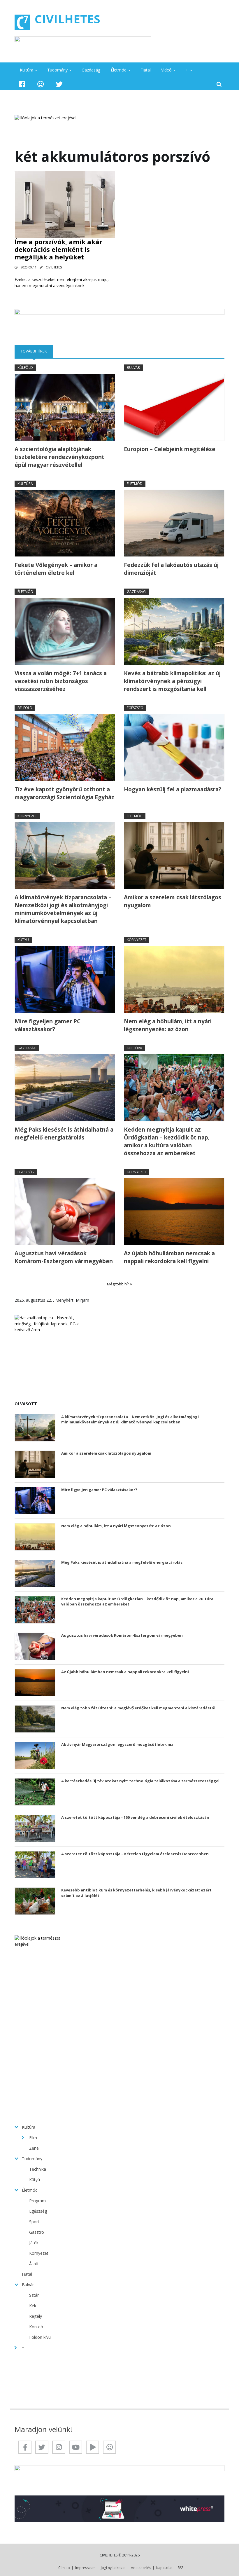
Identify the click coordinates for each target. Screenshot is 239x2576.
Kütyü (23, 940)
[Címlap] (22, 22)
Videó (166, 70)
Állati (34, 2264)
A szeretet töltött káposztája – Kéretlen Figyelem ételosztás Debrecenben (135, 1854)
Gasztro (37, 2232)
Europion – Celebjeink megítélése (170, 449)
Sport (34, 2222)
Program (37, 2201)
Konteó (36, 2327)
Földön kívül (40, 2337)
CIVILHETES (67, 19)
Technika (38, 2169)
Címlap (64, 2568)
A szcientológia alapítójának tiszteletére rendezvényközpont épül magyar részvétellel (59, 457)
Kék (33, 2306)
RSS (181, 2568)
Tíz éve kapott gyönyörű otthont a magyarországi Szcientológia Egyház (64, 793)
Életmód (119, 70)
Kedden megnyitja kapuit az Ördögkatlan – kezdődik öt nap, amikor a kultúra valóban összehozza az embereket (167, 1141)
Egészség (135, 708)
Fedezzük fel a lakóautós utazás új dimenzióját (171, 569)
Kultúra (27, 70)
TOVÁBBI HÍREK (37, 351)
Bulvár (133, 368)
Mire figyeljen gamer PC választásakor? (48, 1025)
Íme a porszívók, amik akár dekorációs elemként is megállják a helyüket (58, 249)
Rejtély (36, 2316)
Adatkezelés (141, 2568)
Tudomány (57, 70)
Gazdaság (91, 70)
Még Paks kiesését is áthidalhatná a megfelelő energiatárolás (64, 1133)
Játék (34, 2243)
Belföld (25, 708)
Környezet (27, 816)
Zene (34, 2148)
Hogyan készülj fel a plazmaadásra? (173, 789)
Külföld (25, 368)
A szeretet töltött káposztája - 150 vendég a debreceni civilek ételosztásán (135, 1817)
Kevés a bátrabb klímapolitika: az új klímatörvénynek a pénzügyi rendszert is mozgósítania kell (172, 681)
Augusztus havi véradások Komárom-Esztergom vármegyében (64, 1257)
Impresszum (85, 2568)
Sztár (34, 2295)
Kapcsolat (164, 2568)
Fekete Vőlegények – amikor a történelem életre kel (56, 569)
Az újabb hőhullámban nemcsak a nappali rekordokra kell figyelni (169, 1257)
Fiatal (146, 70)
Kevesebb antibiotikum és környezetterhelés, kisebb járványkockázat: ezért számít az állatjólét (136, 1893)
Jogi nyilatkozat (113, 2568)
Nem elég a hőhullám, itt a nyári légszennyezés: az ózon (168, 1025)
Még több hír (118, 1284)
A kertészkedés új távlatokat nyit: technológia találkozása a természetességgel (140, 1781)
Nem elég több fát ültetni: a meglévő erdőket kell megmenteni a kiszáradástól (138, 1708)
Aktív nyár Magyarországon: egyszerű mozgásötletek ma (117, 1744)
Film (33, 2138)
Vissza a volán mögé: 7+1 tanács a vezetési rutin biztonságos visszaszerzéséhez (61, 681)
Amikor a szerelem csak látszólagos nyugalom (173, 901)
